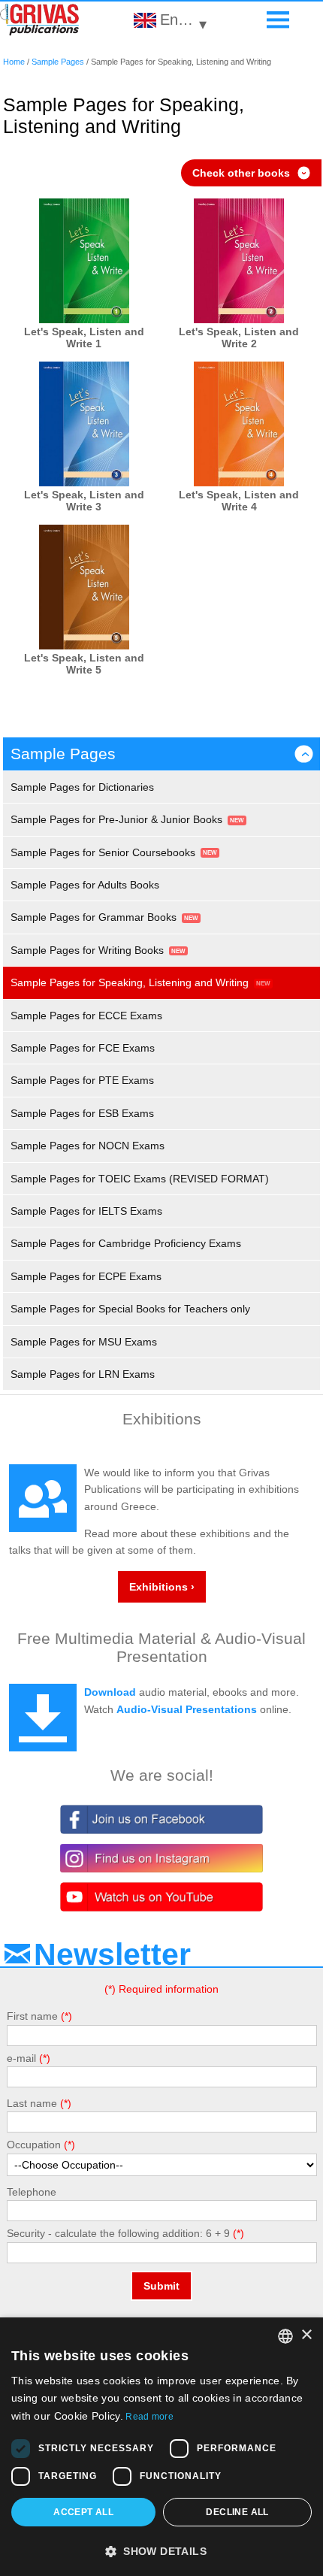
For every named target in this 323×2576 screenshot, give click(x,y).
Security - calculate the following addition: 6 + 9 (118, 2233)
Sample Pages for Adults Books (85, 885)
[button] (161, 2550)
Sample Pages (58, 62)
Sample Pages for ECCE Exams (86, 1016)
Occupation (34, 2145)
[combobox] (285, 2336)
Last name (32, 2103)
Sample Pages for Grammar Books (94, 917)
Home (14, 62)
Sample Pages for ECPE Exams (86, 1276)
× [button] (306, 2335)
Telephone (32, 2192)
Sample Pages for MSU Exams (84, 1342)
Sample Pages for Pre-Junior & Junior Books (116, 819)
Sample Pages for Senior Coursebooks (103, 852)
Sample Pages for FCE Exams (83, 1048)
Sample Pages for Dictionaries (82, 787)
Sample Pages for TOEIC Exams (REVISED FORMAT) (140, 1179)
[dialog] (161, 2447)
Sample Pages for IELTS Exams (86, 1211)
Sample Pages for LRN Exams (83, 1374)
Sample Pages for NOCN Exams (88, 1146)
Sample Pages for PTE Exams (82, 1080)
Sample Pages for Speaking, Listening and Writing (130, 982)
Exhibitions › (162, 1587)
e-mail (21, 2058)
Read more (149, 2417)
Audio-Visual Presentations (187, 1709)
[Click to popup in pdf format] (84, 262)
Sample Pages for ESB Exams (82, 1113)
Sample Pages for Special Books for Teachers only (130, 1309)
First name (32, 2016)
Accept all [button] (83, 2512)
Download (110, 1692)
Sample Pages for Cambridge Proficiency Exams (126, 1243)
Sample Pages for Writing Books (87, 950)
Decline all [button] (237, 2512)
